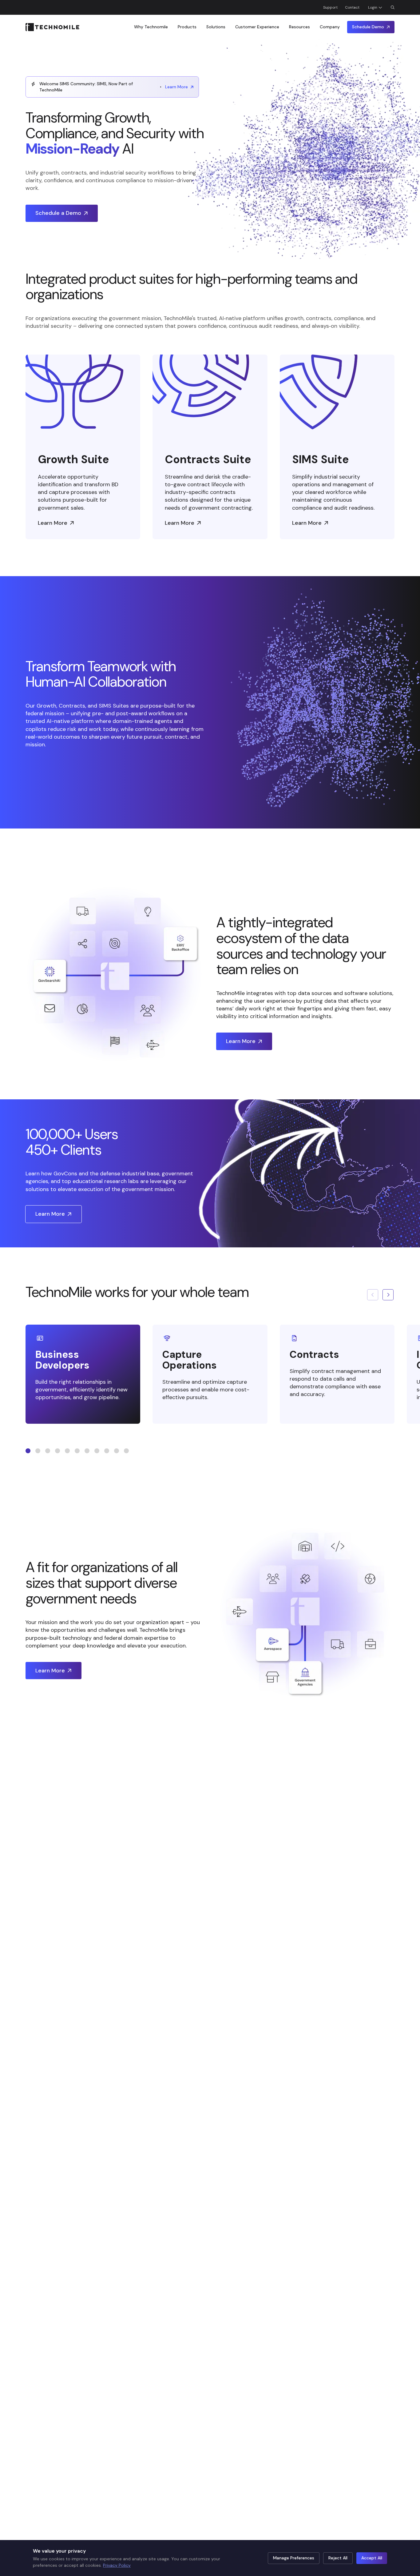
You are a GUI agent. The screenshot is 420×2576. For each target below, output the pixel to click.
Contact (352, 7)
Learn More (176, 87)
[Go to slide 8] (97, 1451)
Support (330, 7)
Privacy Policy (117, 2565)
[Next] (388, 1295)
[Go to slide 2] (38, 1451)
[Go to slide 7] (87, 1451)
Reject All (338, 2558)
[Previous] (373, 1295)
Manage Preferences (294, 2558)
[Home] (52, 27)
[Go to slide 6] (77, 1451)
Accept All (372, 2558)
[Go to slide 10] (117, 1451)
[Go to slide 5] (67, 1451)
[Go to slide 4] (57, 1451)
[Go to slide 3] (48, 1451)
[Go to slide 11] (126, 1451)
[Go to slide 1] (28, 1451)
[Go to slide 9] (107, 1451)
